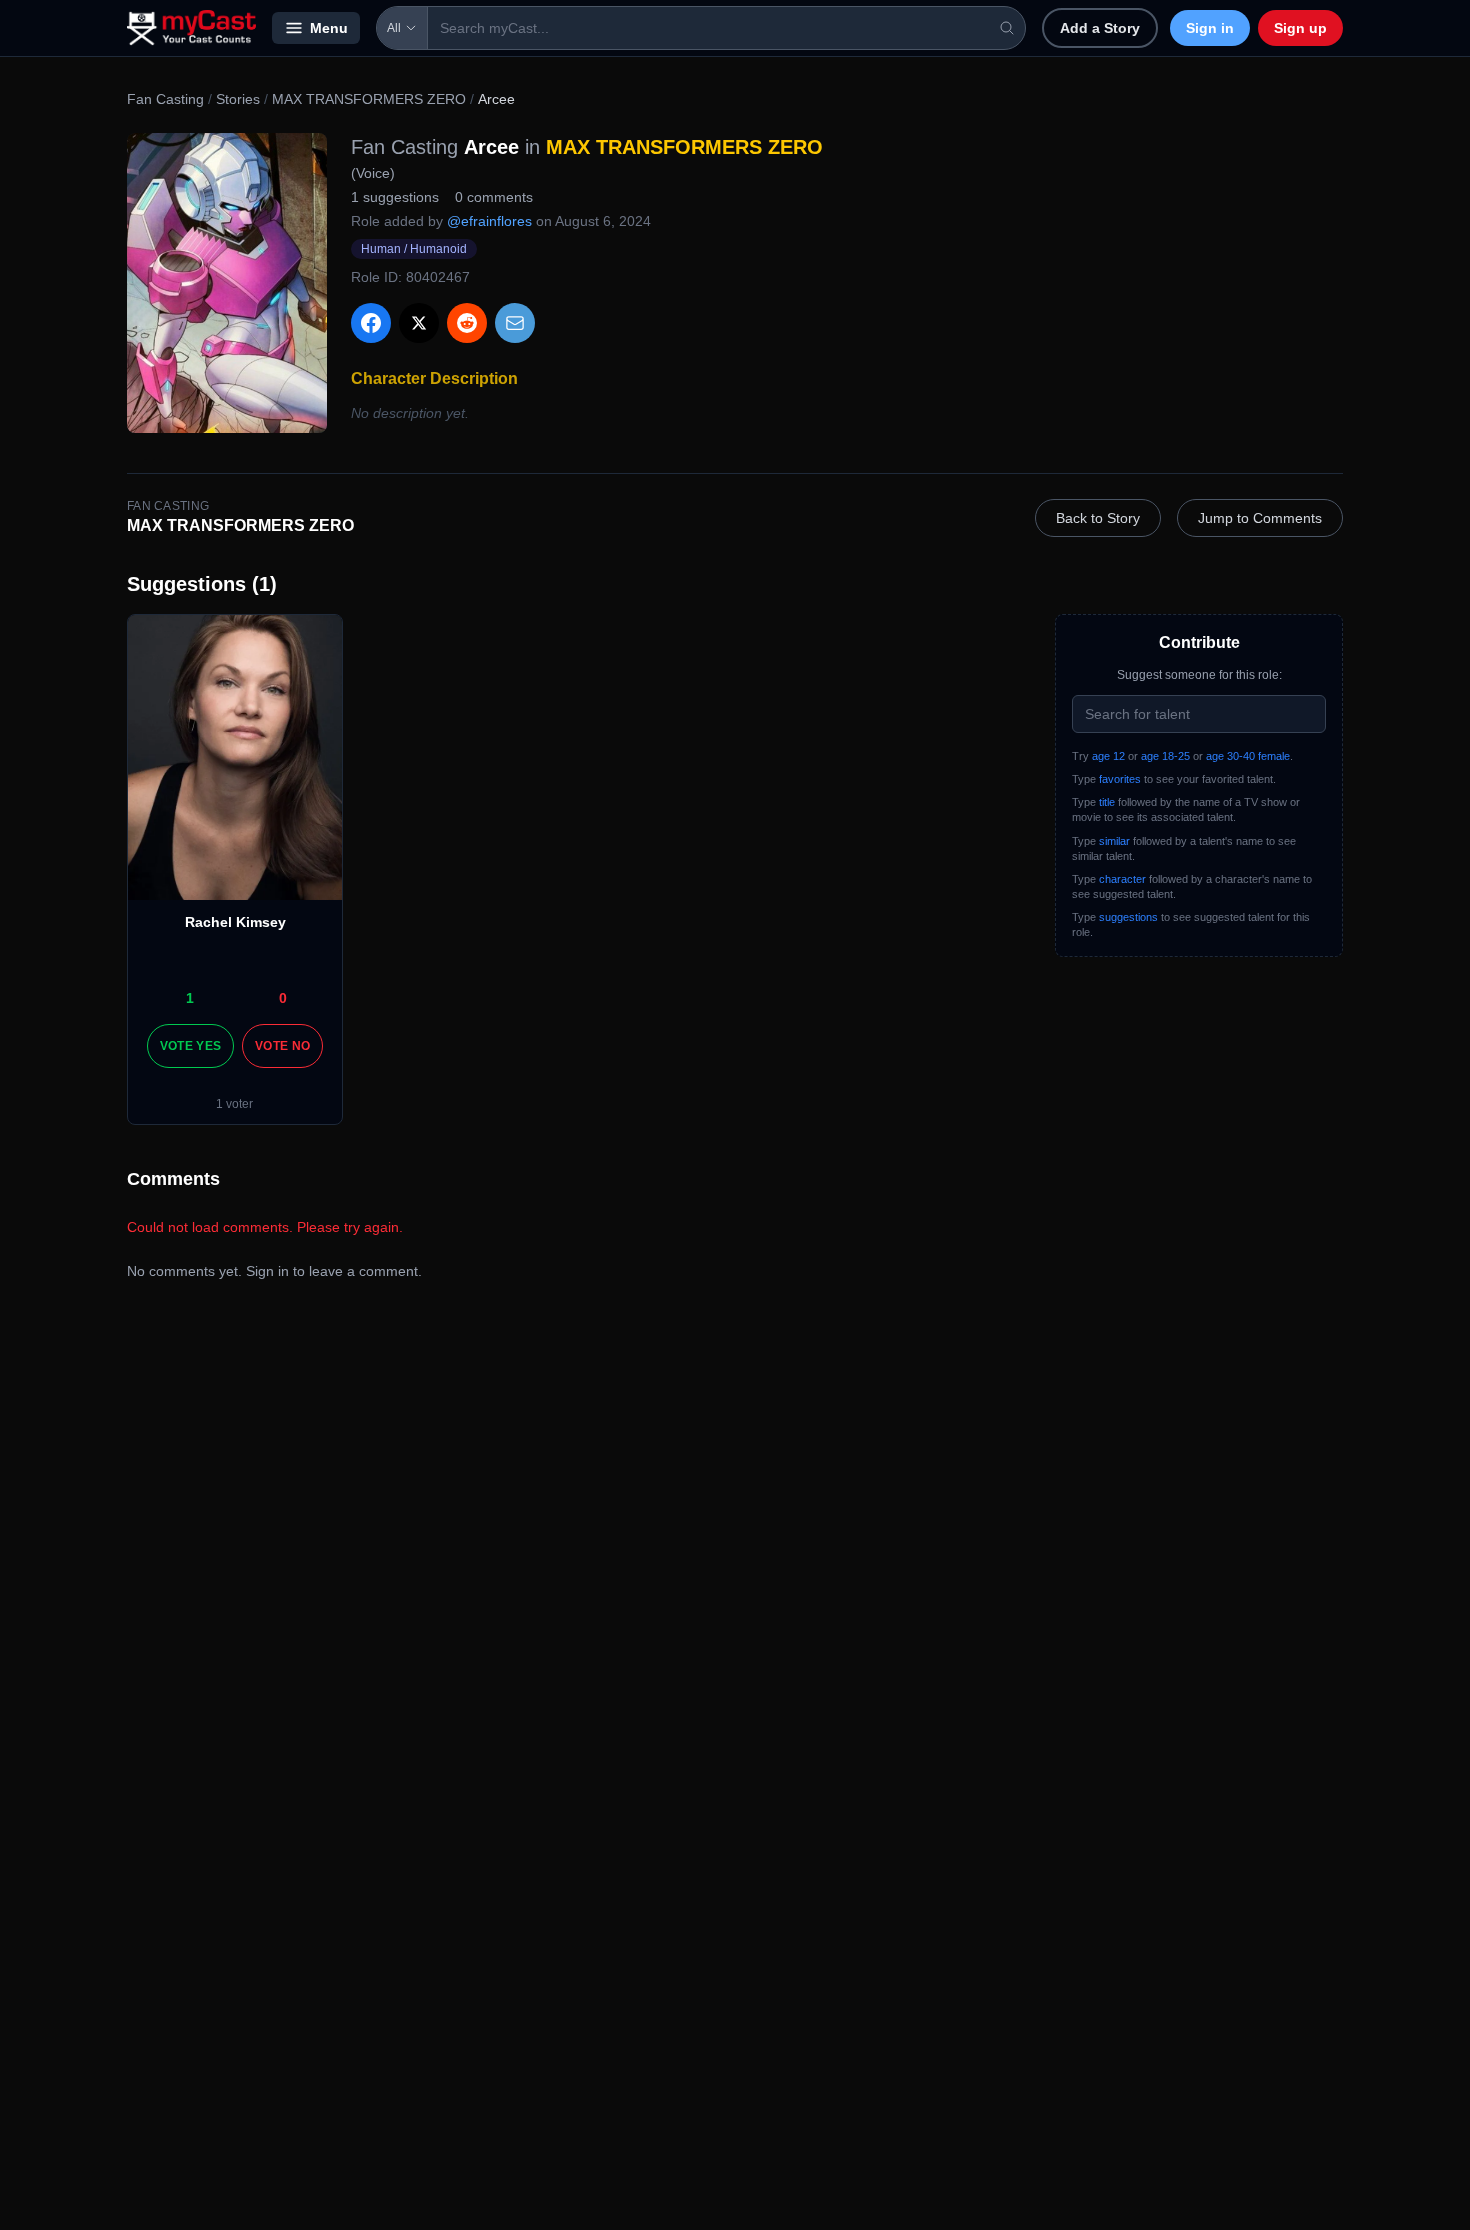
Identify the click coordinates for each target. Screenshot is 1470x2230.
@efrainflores (489, 221)
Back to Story (1098, 518)
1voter (234, 1104)
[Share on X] (419, 323)
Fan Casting (165, 99)
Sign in (1210, 28)
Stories (238, 99)
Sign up (1300, 28)
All (394, 28)
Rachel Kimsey (235, 922)
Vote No (282, 1046)
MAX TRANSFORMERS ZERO (369, 99)
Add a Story (1100, 28)
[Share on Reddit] (467, 323)
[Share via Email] (515, 323)
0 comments (494, 197)
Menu (329, 28)
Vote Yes (190, 1046)
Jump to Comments (1260, 518)
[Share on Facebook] (371, 323)
